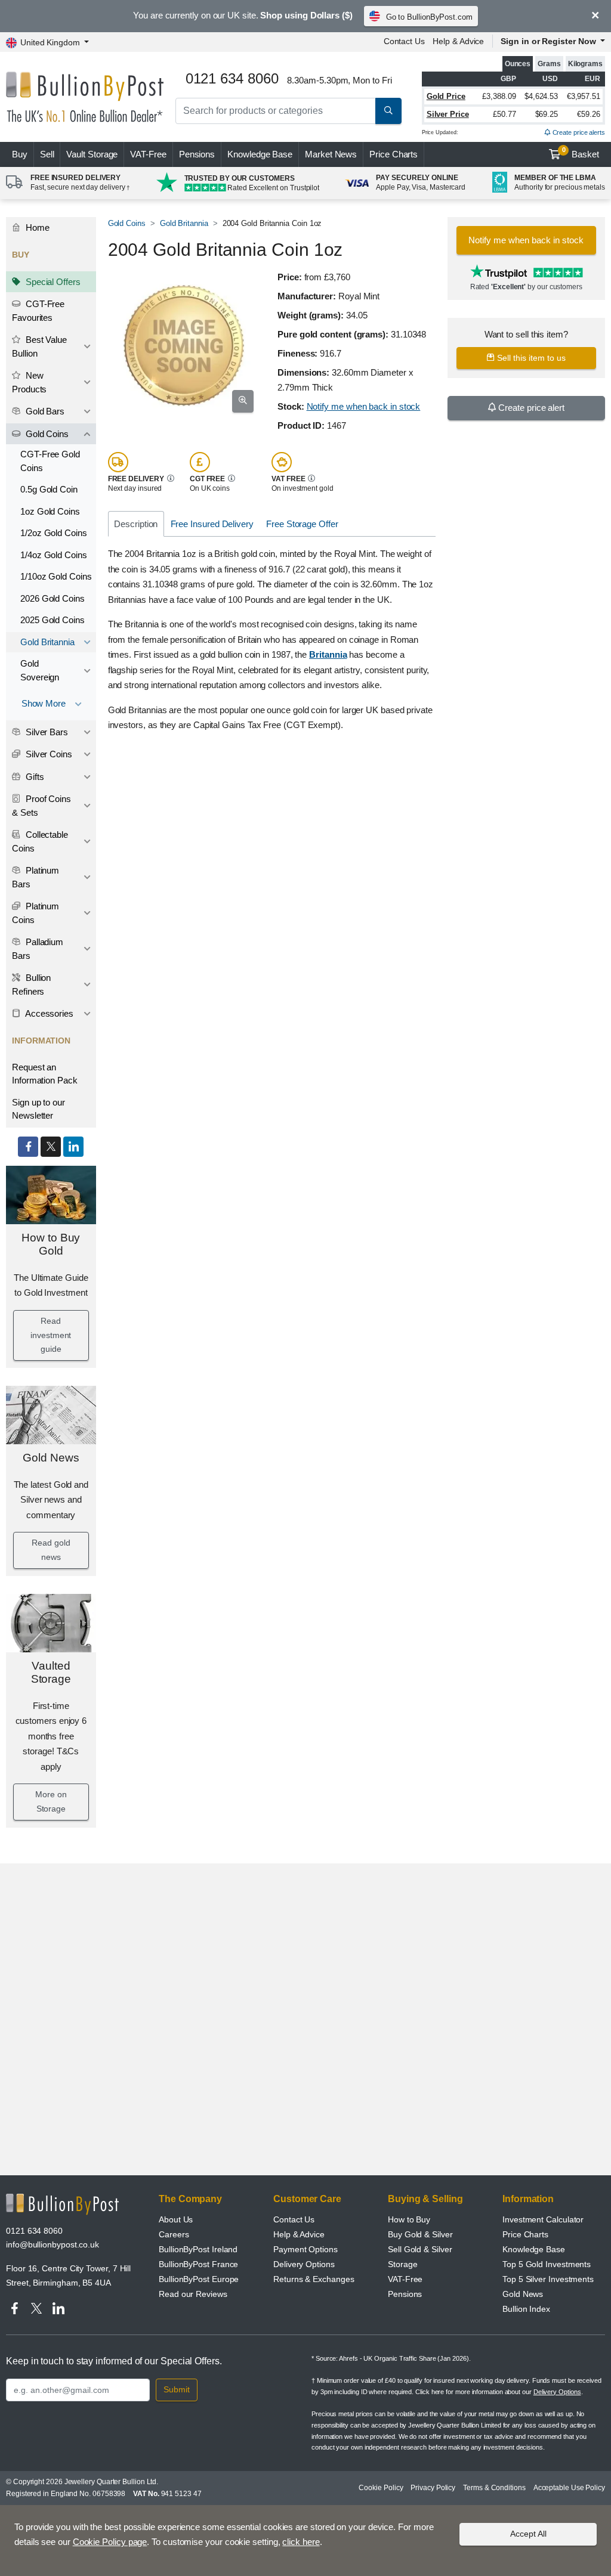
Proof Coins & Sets (41, 806)
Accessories (48, 1013)
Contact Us (404, 41)
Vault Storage (92, 154)
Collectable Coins (40, 841)
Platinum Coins (36, 913)
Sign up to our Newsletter (38, 1109)
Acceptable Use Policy (569, 2488)
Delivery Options (304, 2264)
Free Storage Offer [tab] (302, 524)
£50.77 (504, 114)
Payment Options (305, 2249)
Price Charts (394, 154)
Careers (174, 2234)
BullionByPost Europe (199, 2279)
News (331, 154)
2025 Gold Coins (53, 620)
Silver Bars (46, 732)
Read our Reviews (193, 2294)
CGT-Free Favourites (38, 311)
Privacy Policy (433, 2488)
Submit (177, 2389)
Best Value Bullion (39, 346)
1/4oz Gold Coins (54, 555)
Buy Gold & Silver (420, 2234)
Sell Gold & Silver (420, 2249)
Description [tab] (136, 524)
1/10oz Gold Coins (56, 576)
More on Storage (51, 1801)
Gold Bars (44, 411)
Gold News (51, 1458)
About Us (176, 2219)
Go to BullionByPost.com (429, 17)
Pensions (197, 154)
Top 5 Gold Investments (547, 2264)
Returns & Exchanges (314, 2279)
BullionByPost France (198, 2264)
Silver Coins (48, 754)
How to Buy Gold (51, 1244)
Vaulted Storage (51, 1673)
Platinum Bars (36, 877)
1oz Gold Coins (50, 511)
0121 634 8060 (34, 2231)
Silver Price (448, 114)
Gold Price (446, 96)
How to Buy (409, 2219)
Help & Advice (458, 41)
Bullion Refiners (31, 984)
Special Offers (52, 282)
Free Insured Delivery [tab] (212, 524)
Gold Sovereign (40, 670)
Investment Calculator (543, 2219)
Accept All (528, 2534)
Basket (581, 153)
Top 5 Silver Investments (548, 2279)
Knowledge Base (260, 154)
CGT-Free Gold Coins (50, 461)
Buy (20, 154)
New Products (29, 382)
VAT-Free (148, 154)
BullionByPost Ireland (198, 2249)
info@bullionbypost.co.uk (53, 2244)
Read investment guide (51, 1335)
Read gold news (51, 1550)
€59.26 (589, 114)
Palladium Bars (38, 949)
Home (36, 227)
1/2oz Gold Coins (54, 533)
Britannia (328, 654)
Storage (402, 2264)
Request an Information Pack (45, 1074)
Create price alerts (578, 132)
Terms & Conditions (494, 2488)
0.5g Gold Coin (49, 489)
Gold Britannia (47, 642)
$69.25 (547, 114)
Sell (47, 154)
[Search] (388, 111)
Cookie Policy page (110, 2542)
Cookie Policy (381, 2488)
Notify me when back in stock (364, 406)
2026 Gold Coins (53, 598)
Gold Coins (46, 434)
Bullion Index (526, 2309)
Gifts (34, 777)
